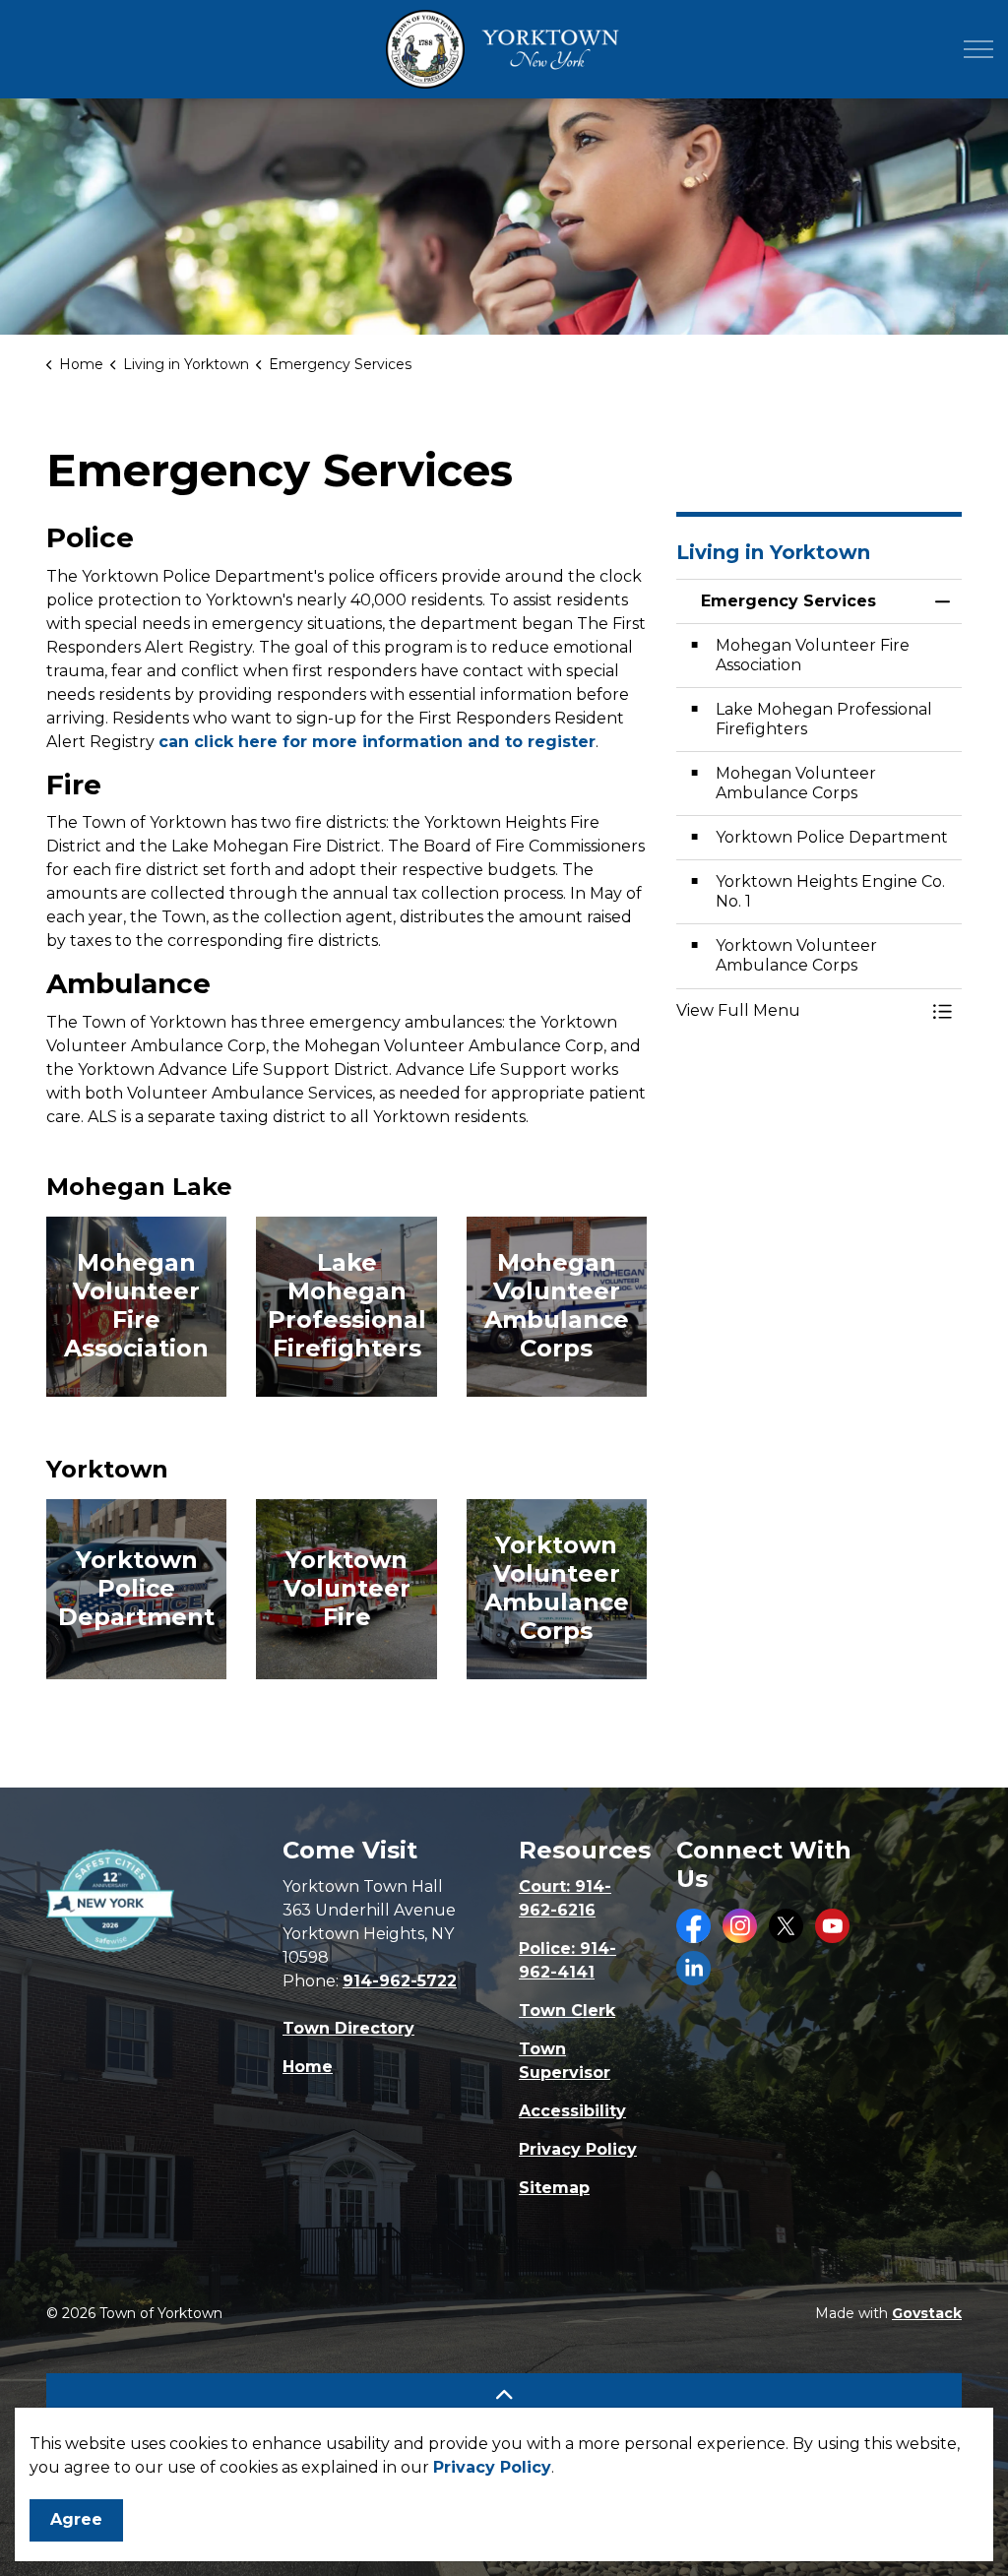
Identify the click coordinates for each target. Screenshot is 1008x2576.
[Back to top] (504, 2395)
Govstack (927, 2313)
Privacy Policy (492, 2467)
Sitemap (554, 2188)
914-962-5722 (400, 1981)
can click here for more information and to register (377, 742)
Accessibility (572, 2111)
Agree (76, 2519)
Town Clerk (567, 2011)
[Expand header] (978, 49)
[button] (799, 1011)
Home (308, 2067)
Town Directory (348, 2028)
